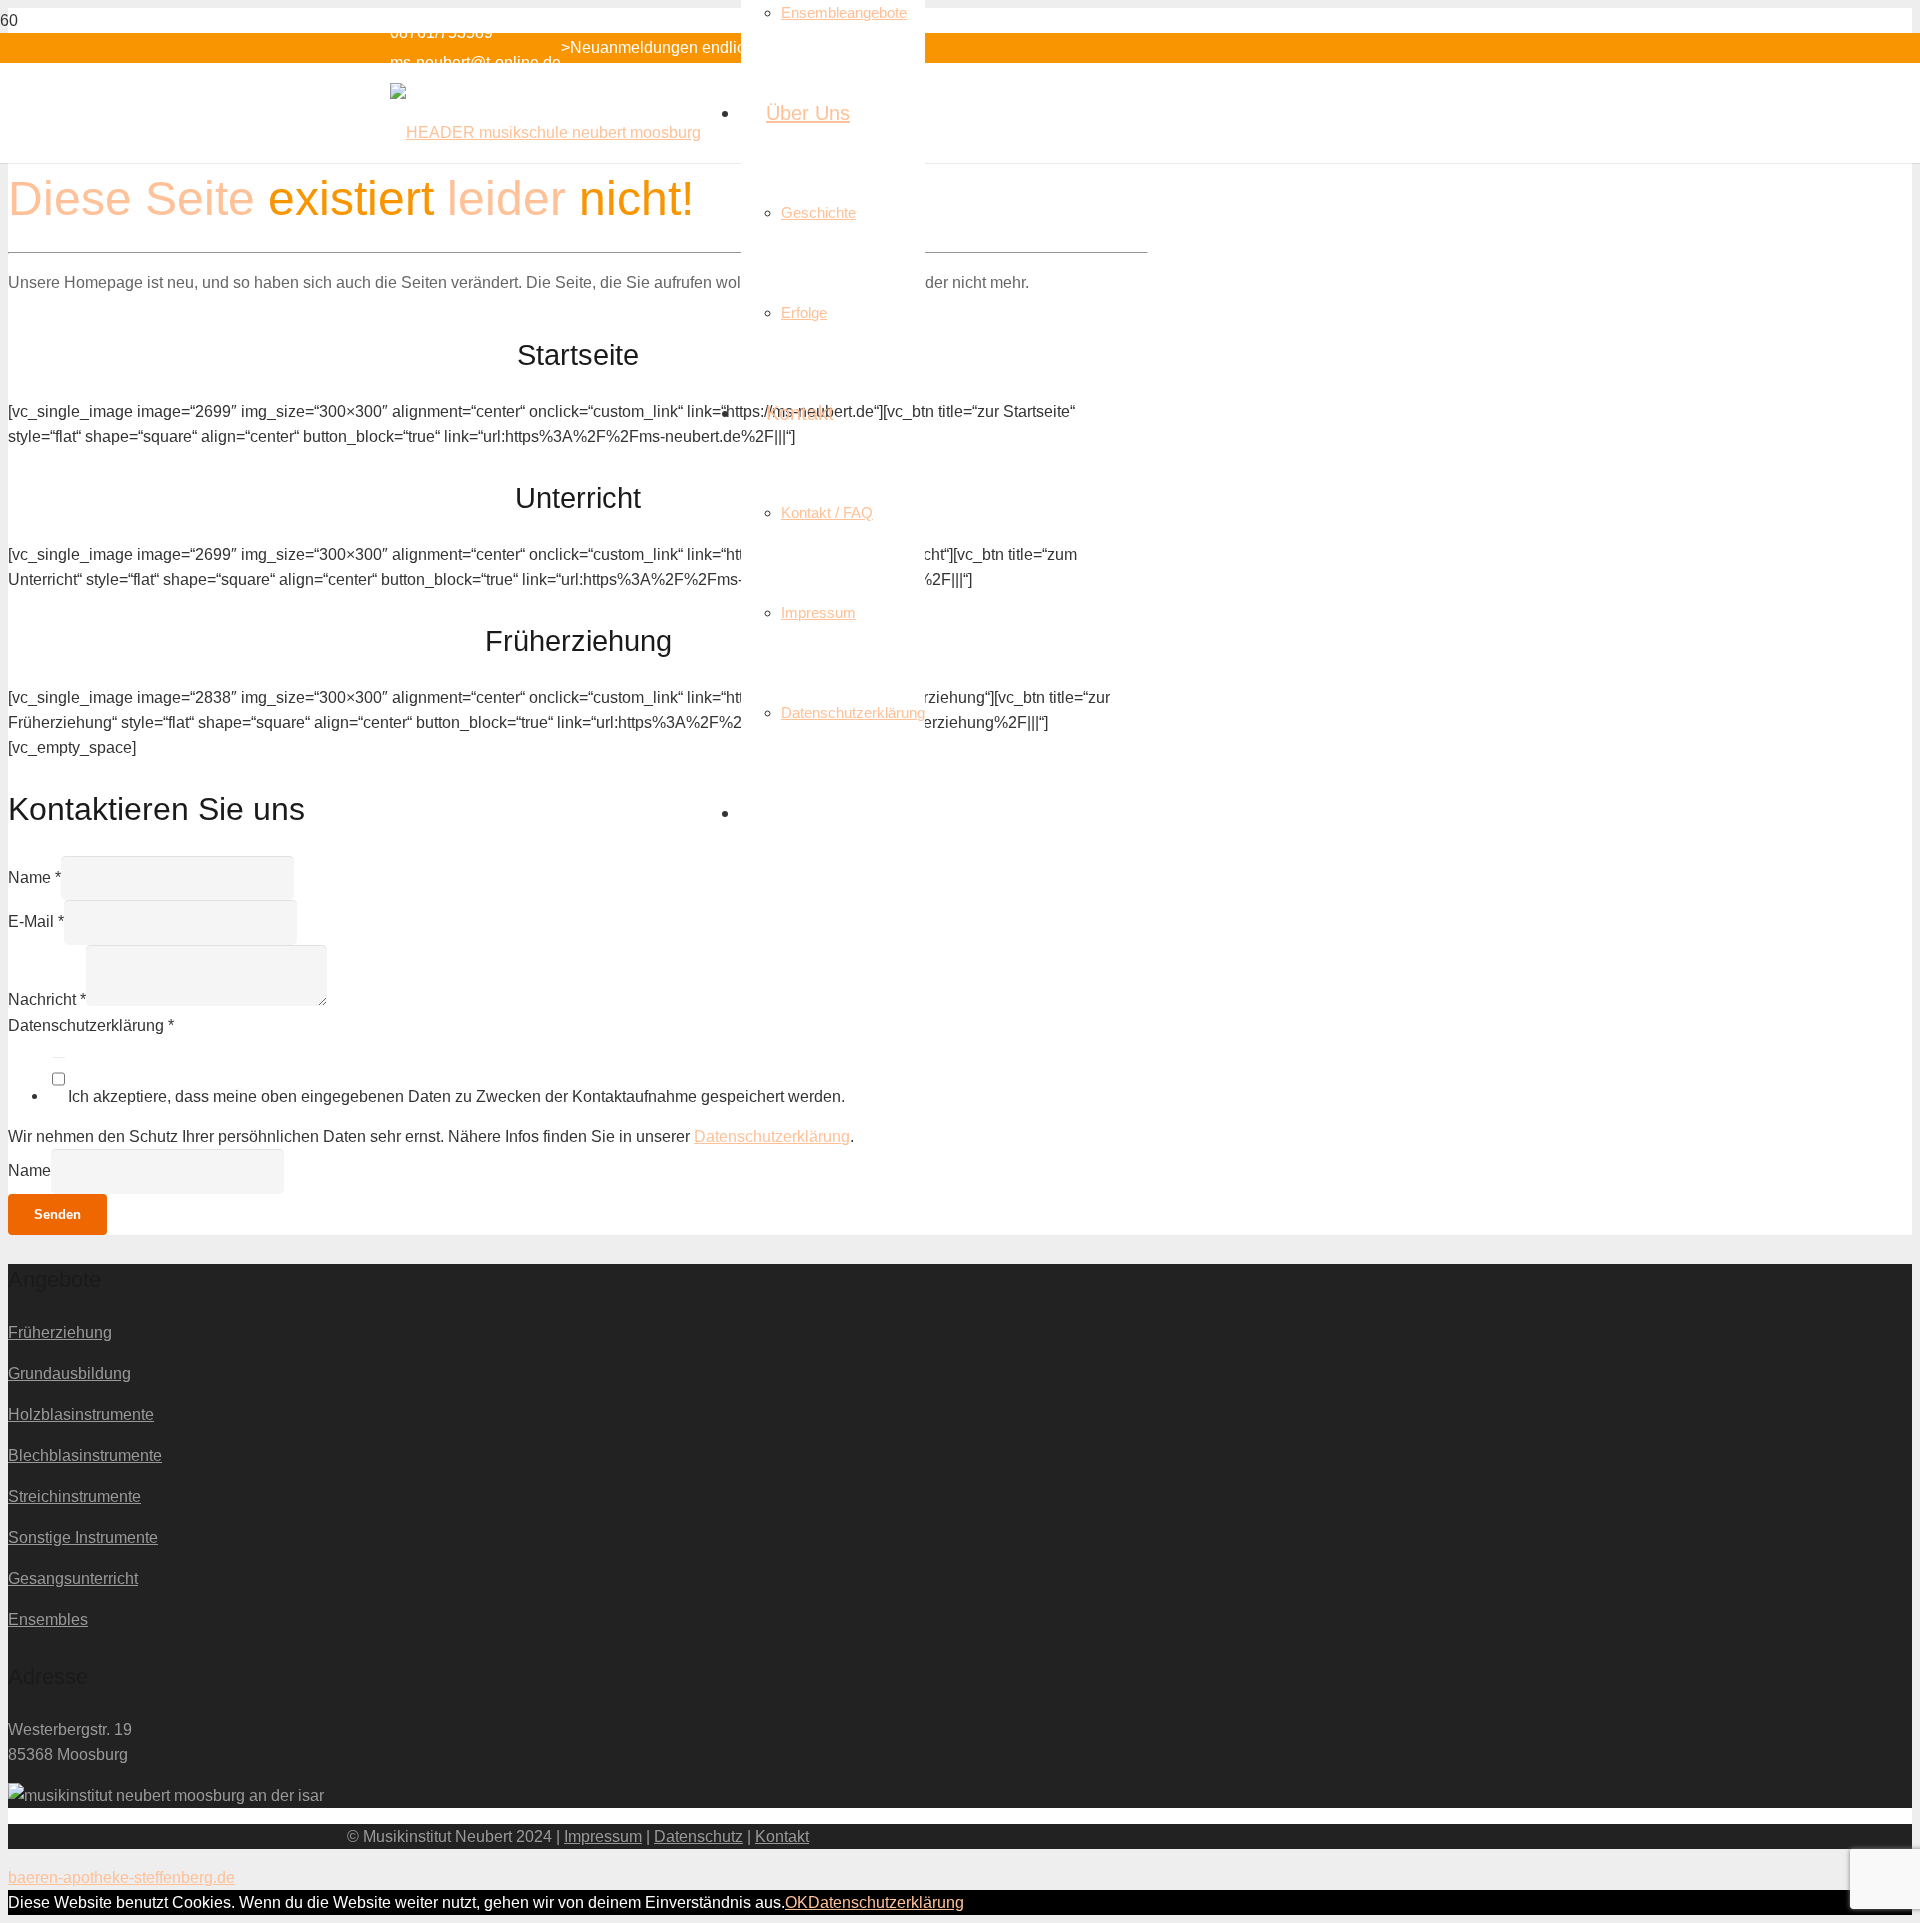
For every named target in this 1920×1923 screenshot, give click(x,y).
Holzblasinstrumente (81, 1414)
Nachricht (47, 1000)
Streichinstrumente (74, 1496)
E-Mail (36, 921)
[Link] (545, 132)
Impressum (603, 1836)
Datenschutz (698, 1836)
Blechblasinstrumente (85, 1455)
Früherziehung (60, 1332)
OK (796, 1902)
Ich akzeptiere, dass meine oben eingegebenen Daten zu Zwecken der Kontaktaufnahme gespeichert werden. (456, 1095)
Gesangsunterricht (73, 1578)
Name (34, 877)
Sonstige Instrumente (83, 1537)
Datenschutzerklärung (91, 1025)
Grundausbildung (69, 1373)
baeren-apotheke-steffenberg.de (121, 1877)
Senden (57, 1214)
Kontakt (782, 1836)
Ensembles (48, 1619)
